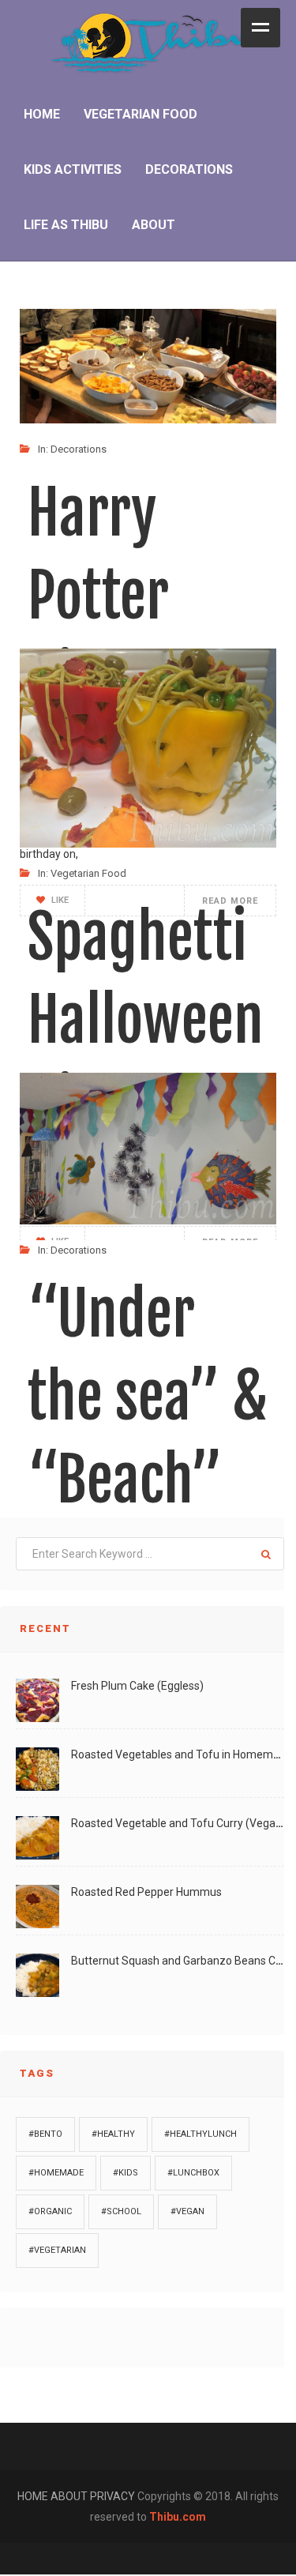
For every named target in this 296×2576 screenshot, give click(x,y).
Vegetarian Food (88, 873)
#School (121, 2211)
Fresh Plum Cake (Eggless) (137, 1686)
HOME (34, 2496)
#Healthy (113, 2134)
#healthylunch (200, 2134)
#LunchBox (193, 2173)
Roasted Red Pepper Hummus (146, 1892)
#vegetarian (57, 2250)
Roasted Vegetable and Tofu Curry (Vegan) (178, 1823)
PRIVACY (114, 2496)
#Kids (126, 2173)
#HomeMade (56, 2173)
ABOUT (70, 2496)
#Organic (50, 2211)
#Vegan (187, 2211)
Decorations (79, 449)
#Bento (45, 2134)
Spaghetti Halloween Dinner (146, 1020)
